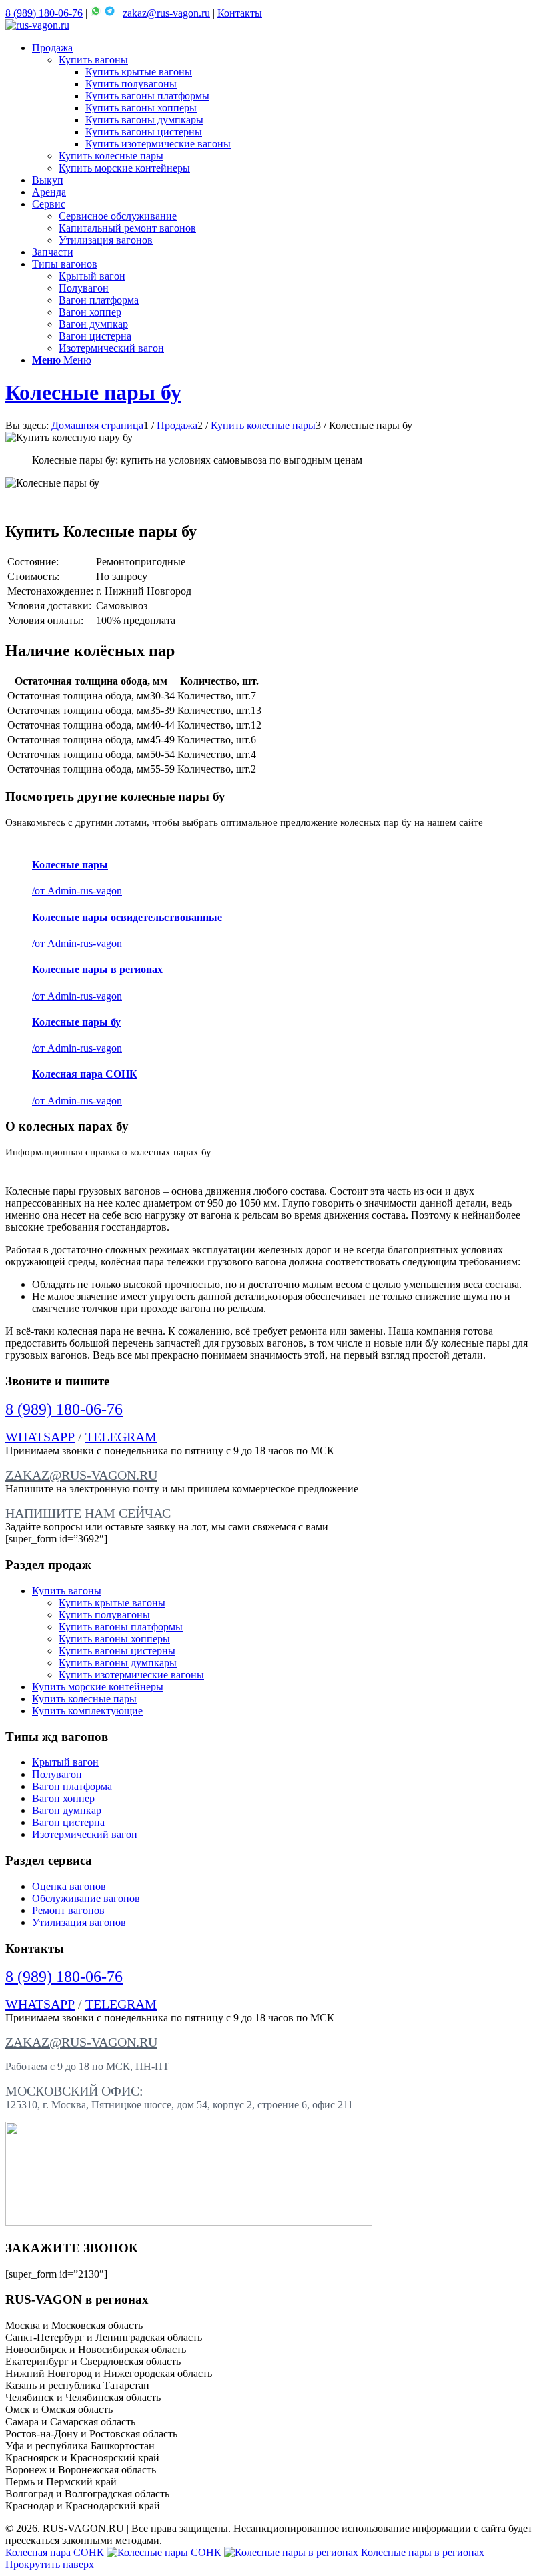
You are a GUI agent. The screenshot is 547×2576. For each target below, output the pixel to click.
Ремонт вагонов (68, 1910)
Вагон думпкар (67, 1810)
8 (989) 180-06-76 (44, 13)
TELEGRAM (121, 1437)
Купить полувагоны (104, 1615)
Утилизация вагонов (79, 1922)
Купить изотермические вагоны (131, 1675)
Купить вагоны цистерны (117, 1651)
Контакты (240, 13)
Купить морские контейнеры (98, 1687)
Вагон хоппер (63, 1798)
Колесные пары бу (93, 392)
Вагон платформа (72, 1786)
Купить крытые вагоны (112, 1603)
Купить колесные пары (84, 1699)
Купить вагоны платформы (121, 1627)
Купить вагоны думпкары (118, 1663)
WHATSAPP (40, 1437)
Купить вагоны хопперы (114, 1639)
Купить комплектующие (87, 1711)
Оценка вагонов (69, 1886)
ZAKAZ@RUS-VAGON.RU (81, 1475)
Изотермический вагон (85, 1834)
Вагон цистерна (68, 1822)
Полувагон (57, 1774)
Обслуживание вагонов (86, 1898)
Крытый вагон (65, 1762)
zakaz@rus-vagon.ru (166, 13)
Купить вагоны (67, 1591)
